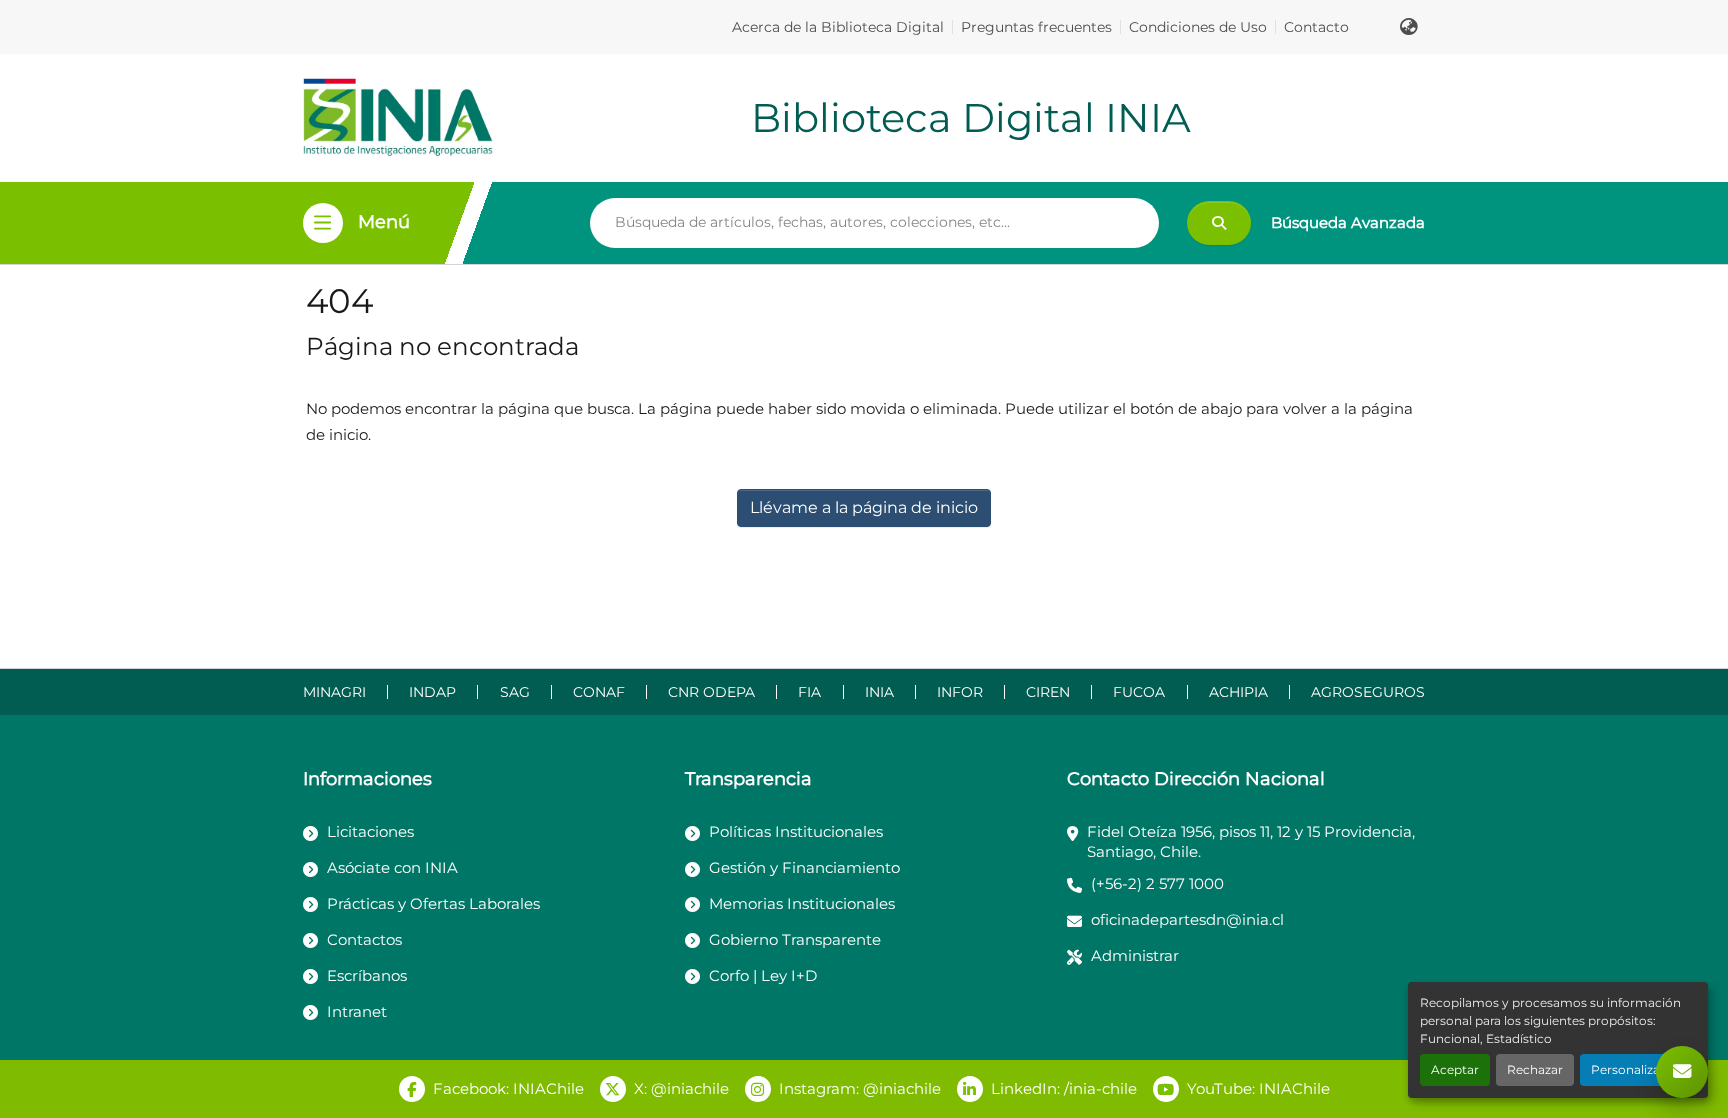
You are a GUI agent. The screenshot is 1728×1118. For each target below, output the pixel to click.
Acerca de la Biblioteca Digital (838, 27)
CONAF (599, 692)
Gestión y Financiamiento (804, 867)
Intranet (357, 1011)
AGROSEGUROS (1368, 692)
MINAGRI (334, 692)
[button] (1409, 27)
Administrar (1135, 955)
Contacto (1316, 27)
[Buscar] (1219, 223)
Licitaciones (370, 831)
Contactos (364, 939)
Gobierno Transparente (795, 939)
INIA (879, 692)
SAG (515, 692)
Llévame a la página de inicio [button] (864, 507)
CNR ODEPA (711, 692)
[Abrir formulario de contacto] (1682, 1072)
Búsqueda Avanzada (1348, 222)
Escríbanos (367, 975)
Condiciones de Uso (1198, 27)
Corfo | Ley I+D (763, 975)
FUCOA (1139, 692)
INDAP (432, 692)
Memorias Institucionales (802, 903)
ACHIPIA (1238, 692)
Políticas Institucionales (796, 831)
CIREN (1048, 692)
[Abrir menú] (323, 223)
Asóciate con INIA (392, 867)
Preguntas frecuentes (1036, 27)
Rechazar (1535, 1069)
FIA (809, 692)
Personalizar (1628, 1069)
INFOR (960, 692)
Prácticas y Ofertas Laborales (433, 903)
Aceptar (1455, 1069)
